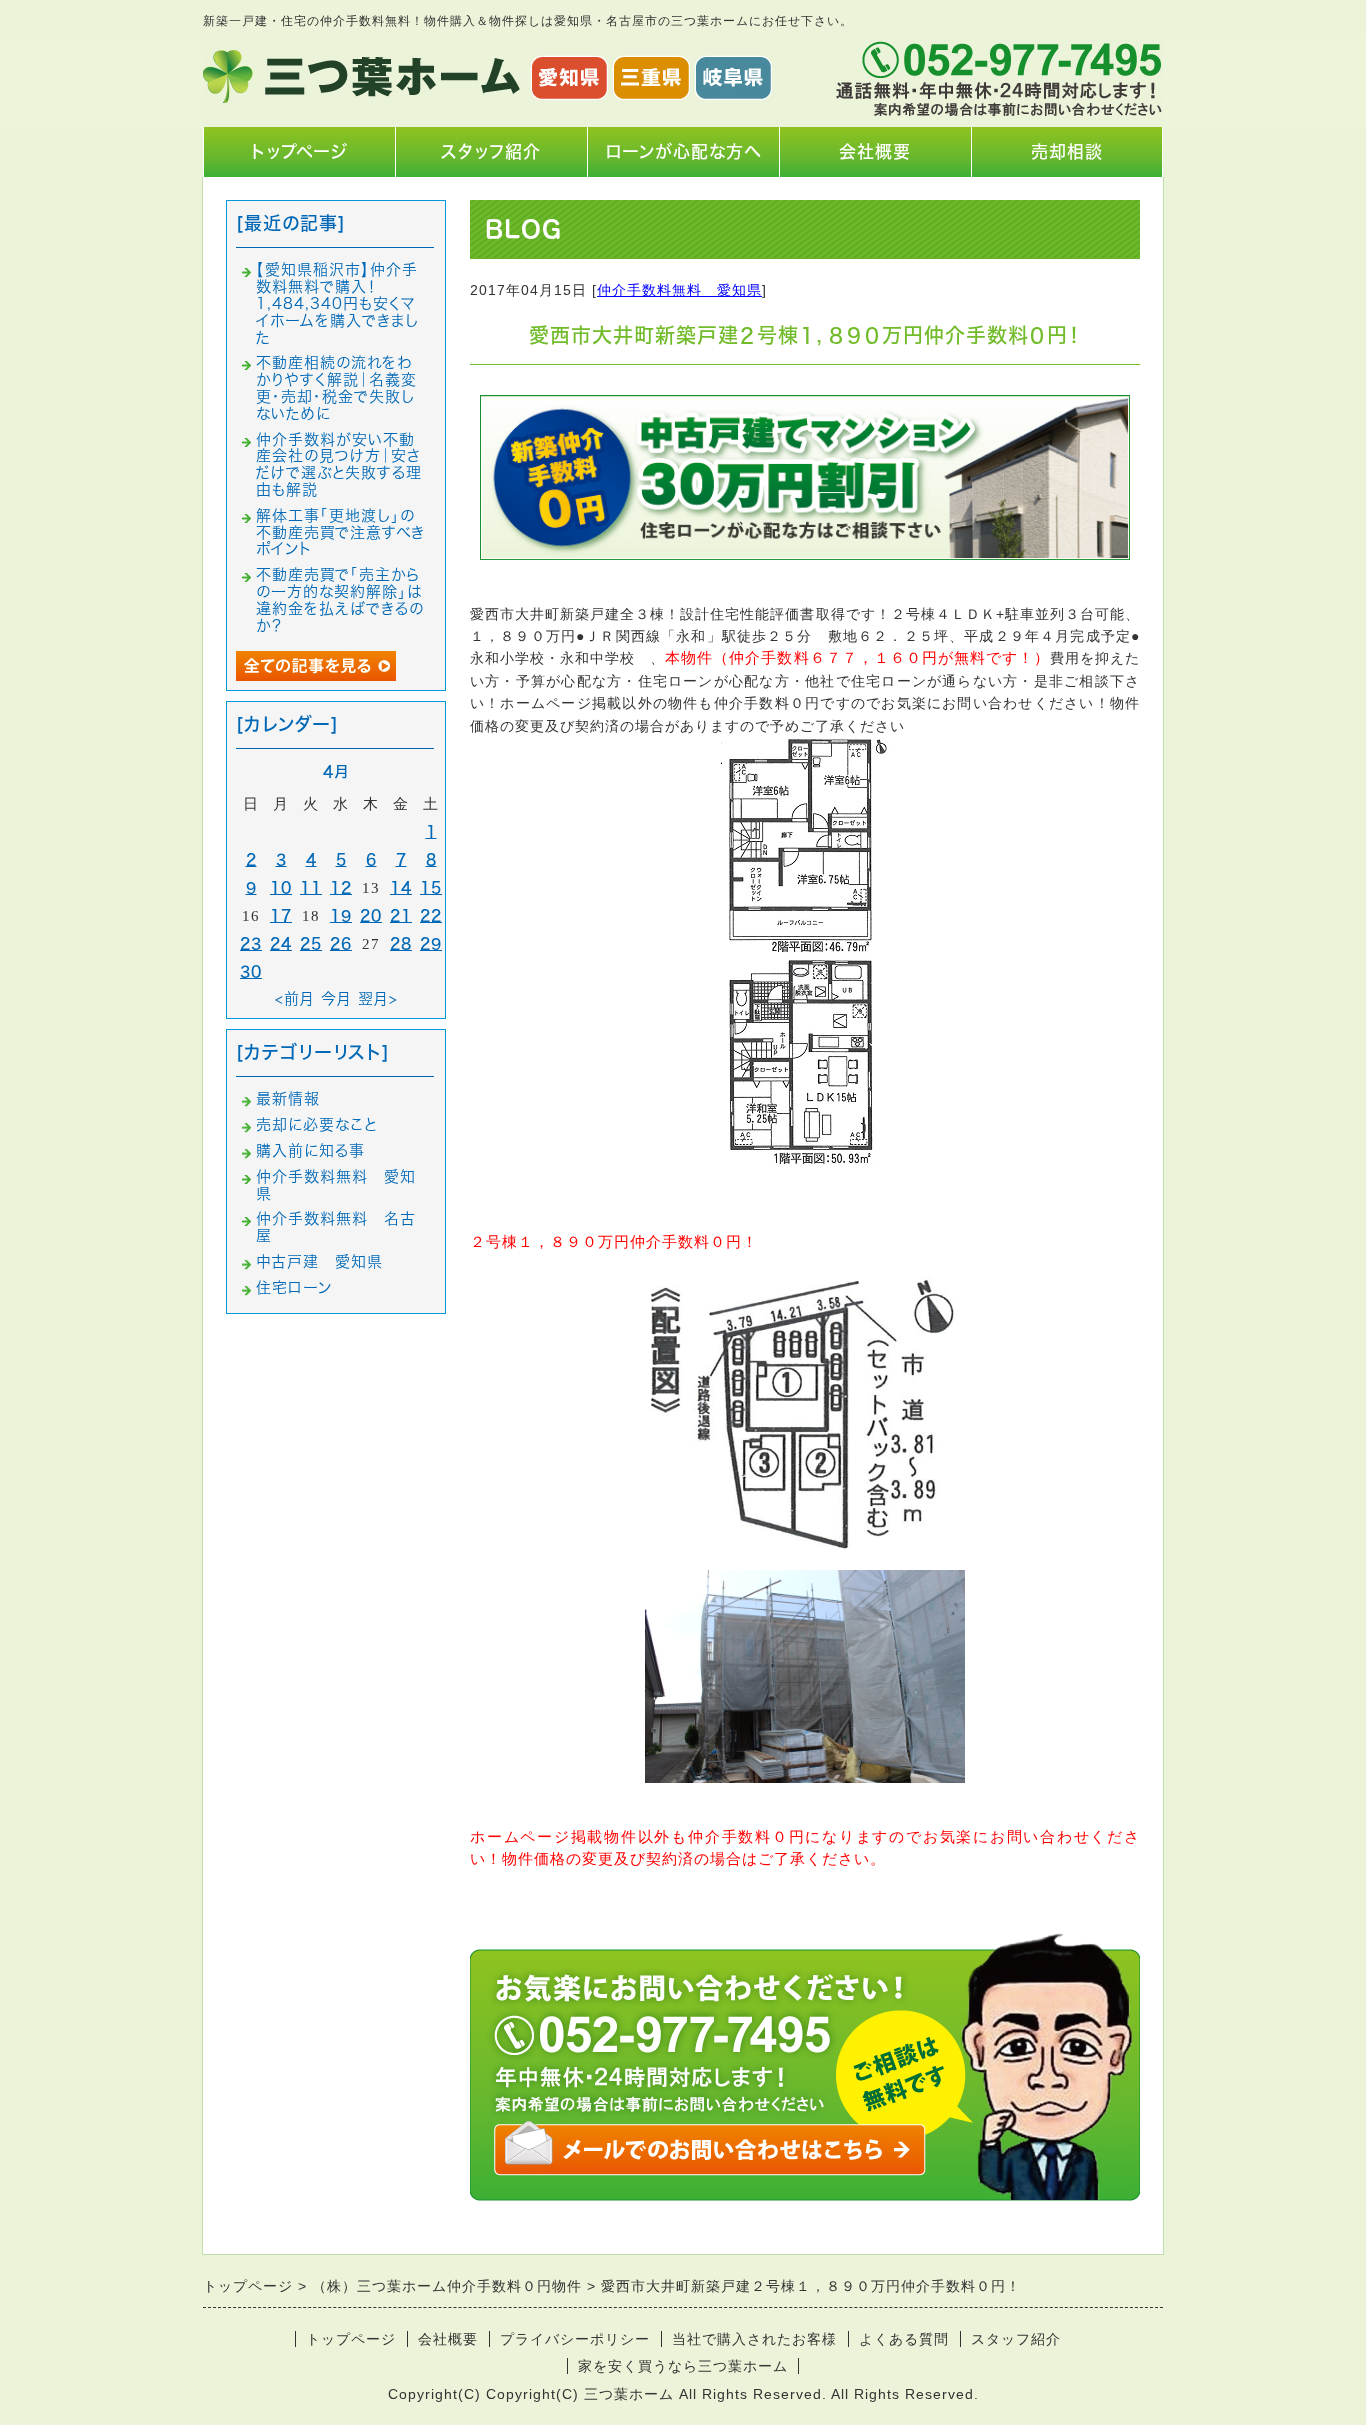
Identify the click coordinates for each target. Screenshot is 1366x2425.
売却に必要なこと (316, 1124)
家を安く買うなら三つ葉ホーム (683, 2366)
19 (341, 915)
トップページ (299, 151)
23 (251, 943)
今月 (336, 998)
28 (401, 943)
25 (311, 943)
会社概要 (875, 151)
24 (281, 943)
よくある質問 (904, 2339)
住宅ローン (294, 1287)
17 (281, 915)
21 (401, 915)
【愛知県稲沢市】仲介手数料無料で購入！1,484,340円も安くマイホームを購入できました (337, 303)
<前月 (295, 998)
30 (251, 971)
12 (341, 887)
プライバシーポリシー (575, 2339)
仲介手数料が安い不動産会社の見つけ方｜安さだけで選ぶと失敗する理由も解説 (339, 464)
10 (281, 887)
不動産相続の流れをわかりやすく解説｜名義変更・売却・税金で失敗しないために (336, 387)
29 (431, 943)
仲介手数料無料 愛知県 (679, 290)
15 (431, 887)
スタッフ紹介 (491, 151)
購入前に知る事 (310, 1150)
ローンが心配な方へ (683, 151)
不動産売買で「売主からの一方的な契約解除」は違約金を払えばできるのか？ (340, 599)
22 (431, 915)
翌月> (378, 998)
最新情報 (288, 1098)
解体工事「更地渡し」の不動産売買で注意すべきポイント (340, 532)
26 (341, 943)
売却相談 (1067, 151)
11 (311, 887)
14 (401, 887)
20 (371, 915)
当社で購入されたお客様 (754, 2339)
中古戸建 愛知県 (319, 1261)
